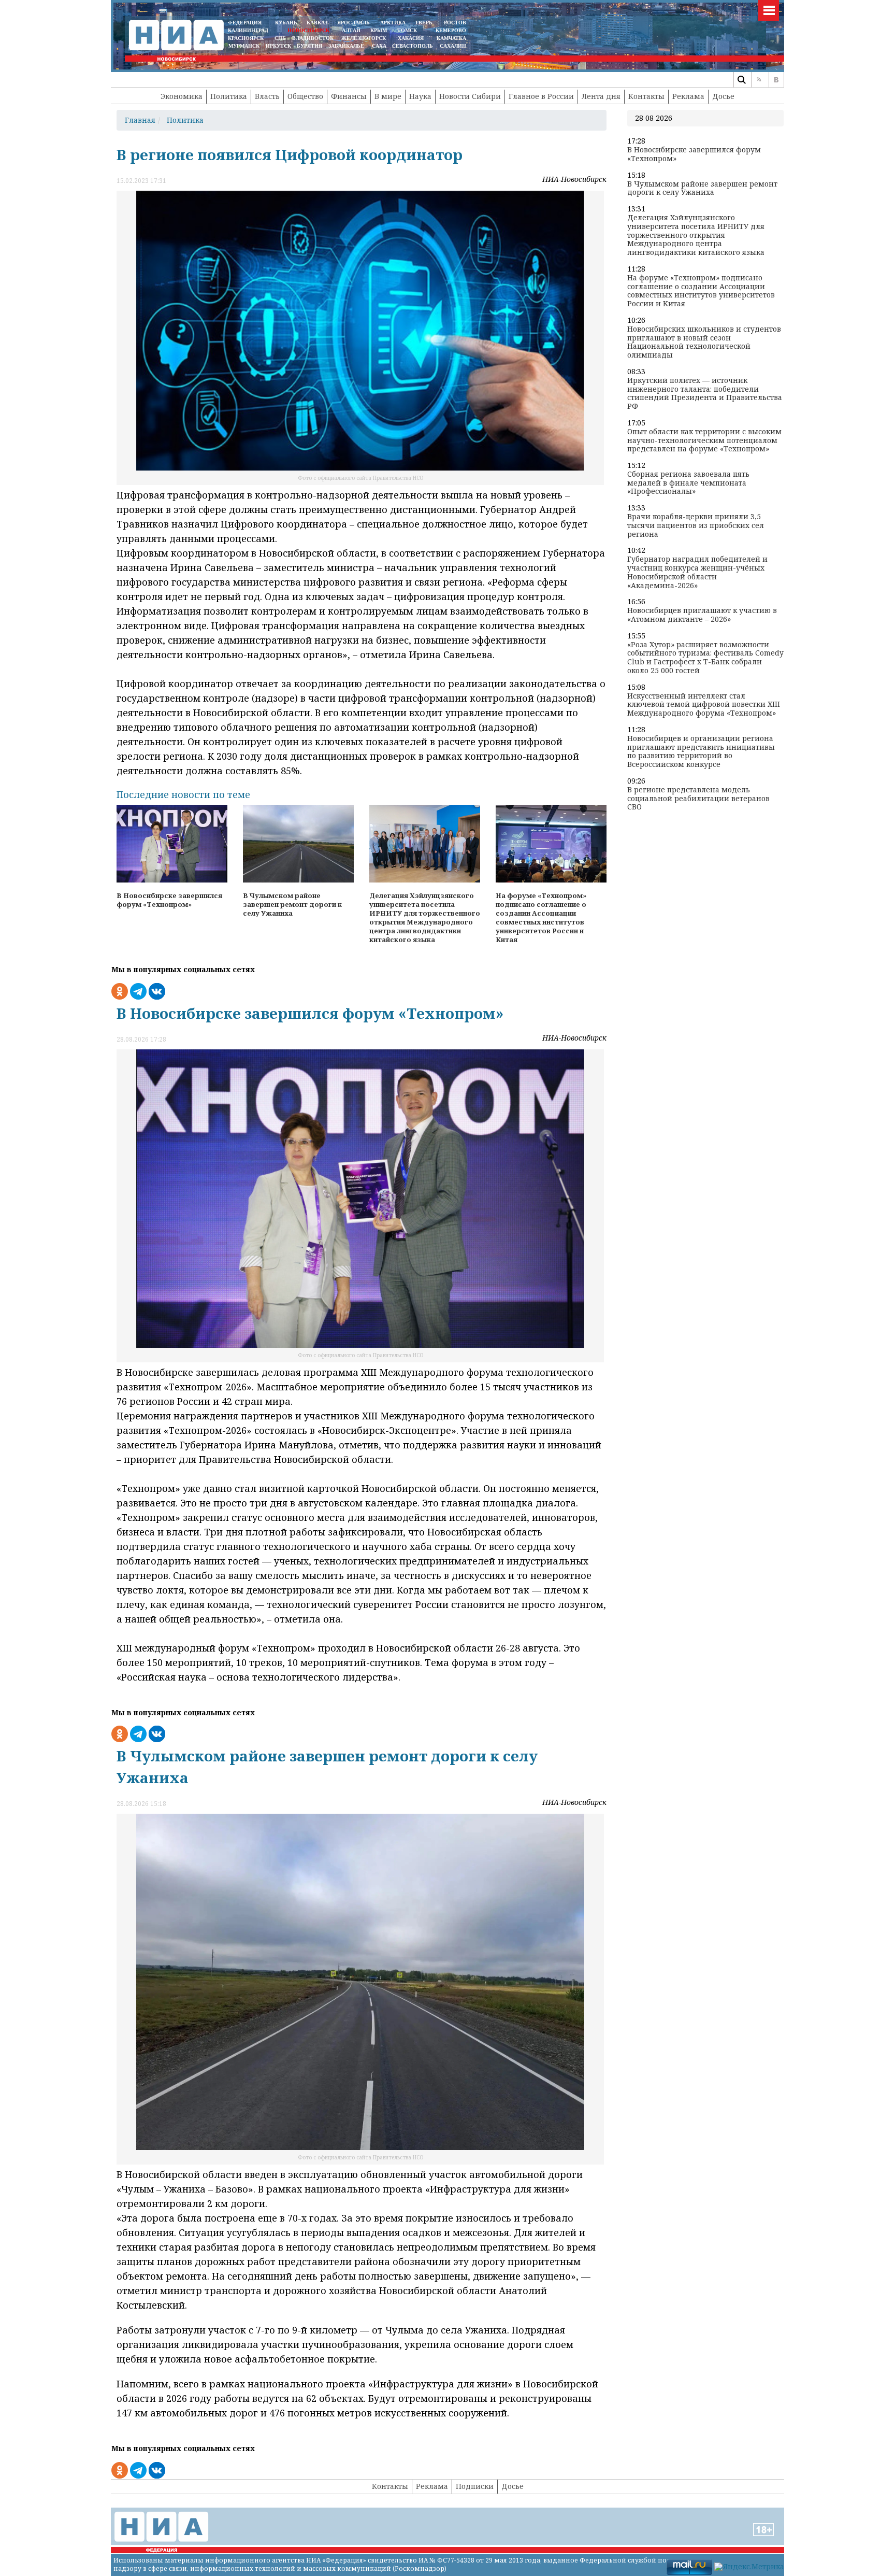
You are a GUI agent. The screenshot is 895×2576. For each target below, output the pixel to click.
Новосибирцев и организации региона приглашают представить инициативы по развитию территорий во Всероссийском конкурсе (701, 752)
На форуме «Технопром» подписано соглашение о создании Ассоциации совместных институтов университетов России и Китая (701, 291)
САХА (379, 46)
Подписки (475, 2486)
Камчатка (451, 38)
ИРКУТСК (278, 46)
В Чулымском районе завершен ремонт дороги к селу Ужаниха (702, 189)
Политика (229, 96)
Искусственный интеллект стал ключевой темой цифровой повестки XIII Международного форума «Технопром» (704, 705)
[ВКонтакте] (776, 80)
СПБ (280, 38)
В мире (388, 96)
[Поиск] (741, 80)
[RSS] (759, 80)
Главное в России (541, 96)
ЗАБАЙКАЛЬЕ (347, 46)
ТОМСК (409, 30)
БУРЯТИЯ (309, 46)
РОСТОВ (455, 23)
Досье (723, 96)
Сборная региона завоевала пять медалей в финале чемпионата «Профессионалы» (688, 483)
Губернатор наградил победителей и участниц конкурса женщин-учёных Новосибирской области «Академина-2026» (697, 572)
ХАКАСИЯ (410, 38)
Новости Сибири (470, 96)
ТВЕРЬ (424, 23)
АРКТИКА (393, 23)
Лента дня (601, 96)
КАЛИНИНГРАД (248, 30)
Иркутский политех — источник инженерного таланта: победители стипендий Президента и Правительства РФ (705, 394)
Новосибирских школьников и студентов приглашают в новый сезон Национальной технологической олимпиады (704, 342)
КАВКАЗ (317, 23)
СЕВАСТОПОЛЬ (413, 46)
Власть (267, 96)
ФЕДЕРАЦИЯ (245, 23)
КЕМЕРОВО (451, 30)
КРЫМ (379, 30)
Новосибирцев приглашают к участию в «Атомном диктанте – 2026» (702, 615)
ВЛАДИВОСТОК (313, 38)
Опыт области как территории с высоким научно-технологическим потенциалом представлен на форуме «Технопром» (704, 440)
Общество (305, 96)
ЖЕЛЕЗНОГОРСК (364, 38)
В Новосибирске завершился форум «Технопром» (694, 154)
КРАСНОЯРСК (246, 38)
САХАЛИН (453, 46)
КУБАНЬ (286, 23)
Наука (420, 96)
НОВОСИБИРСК (308, 30)
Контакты (646, 96)
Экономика (182, 96)
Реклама (688, 96)
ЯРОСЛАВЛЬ (353, 23)
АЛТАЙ (351, 30)
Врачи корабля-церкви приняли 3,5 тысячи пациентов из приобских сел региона (696, 525)
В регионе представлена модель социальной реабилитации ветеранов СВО (698, 799)
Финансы (349, 96)
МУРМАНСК (244, 46)
